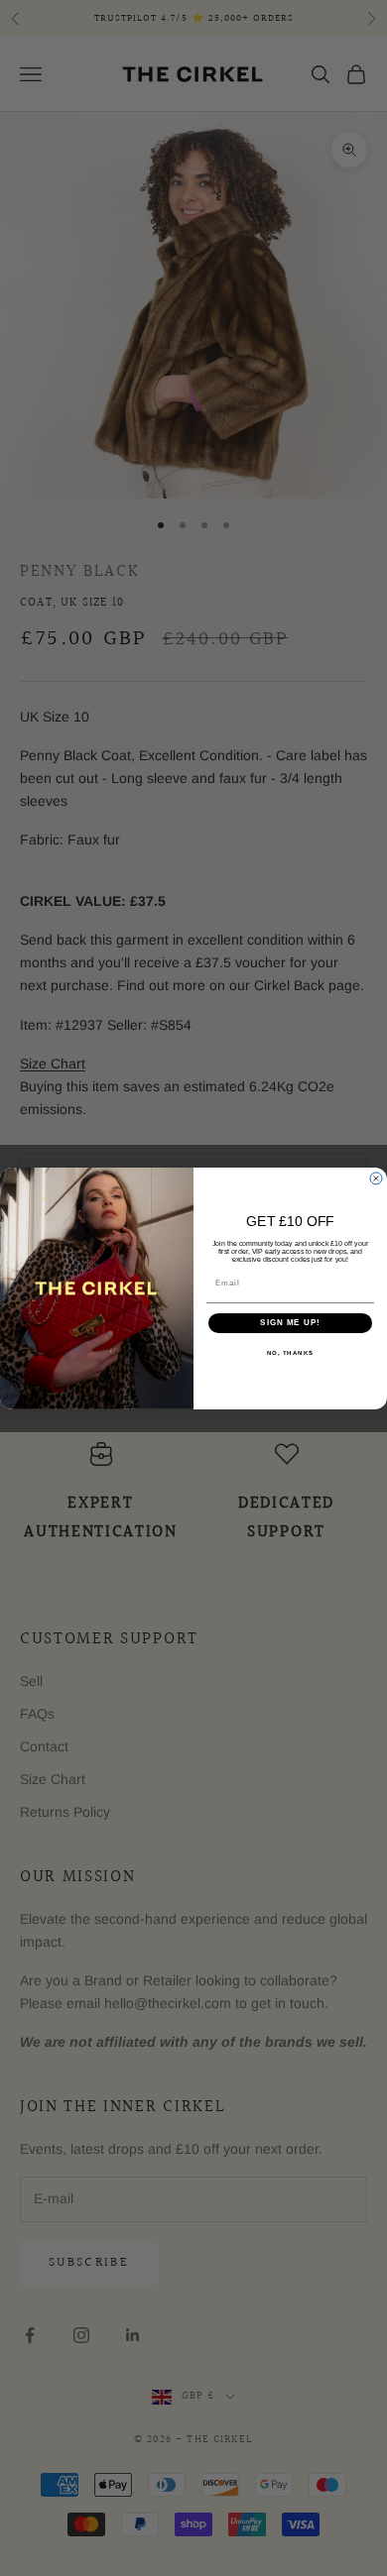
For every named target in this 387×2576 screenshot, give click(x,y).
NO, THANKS (291, 1352)
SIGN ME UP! (290, 1323)
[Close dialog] (376, 1178)
